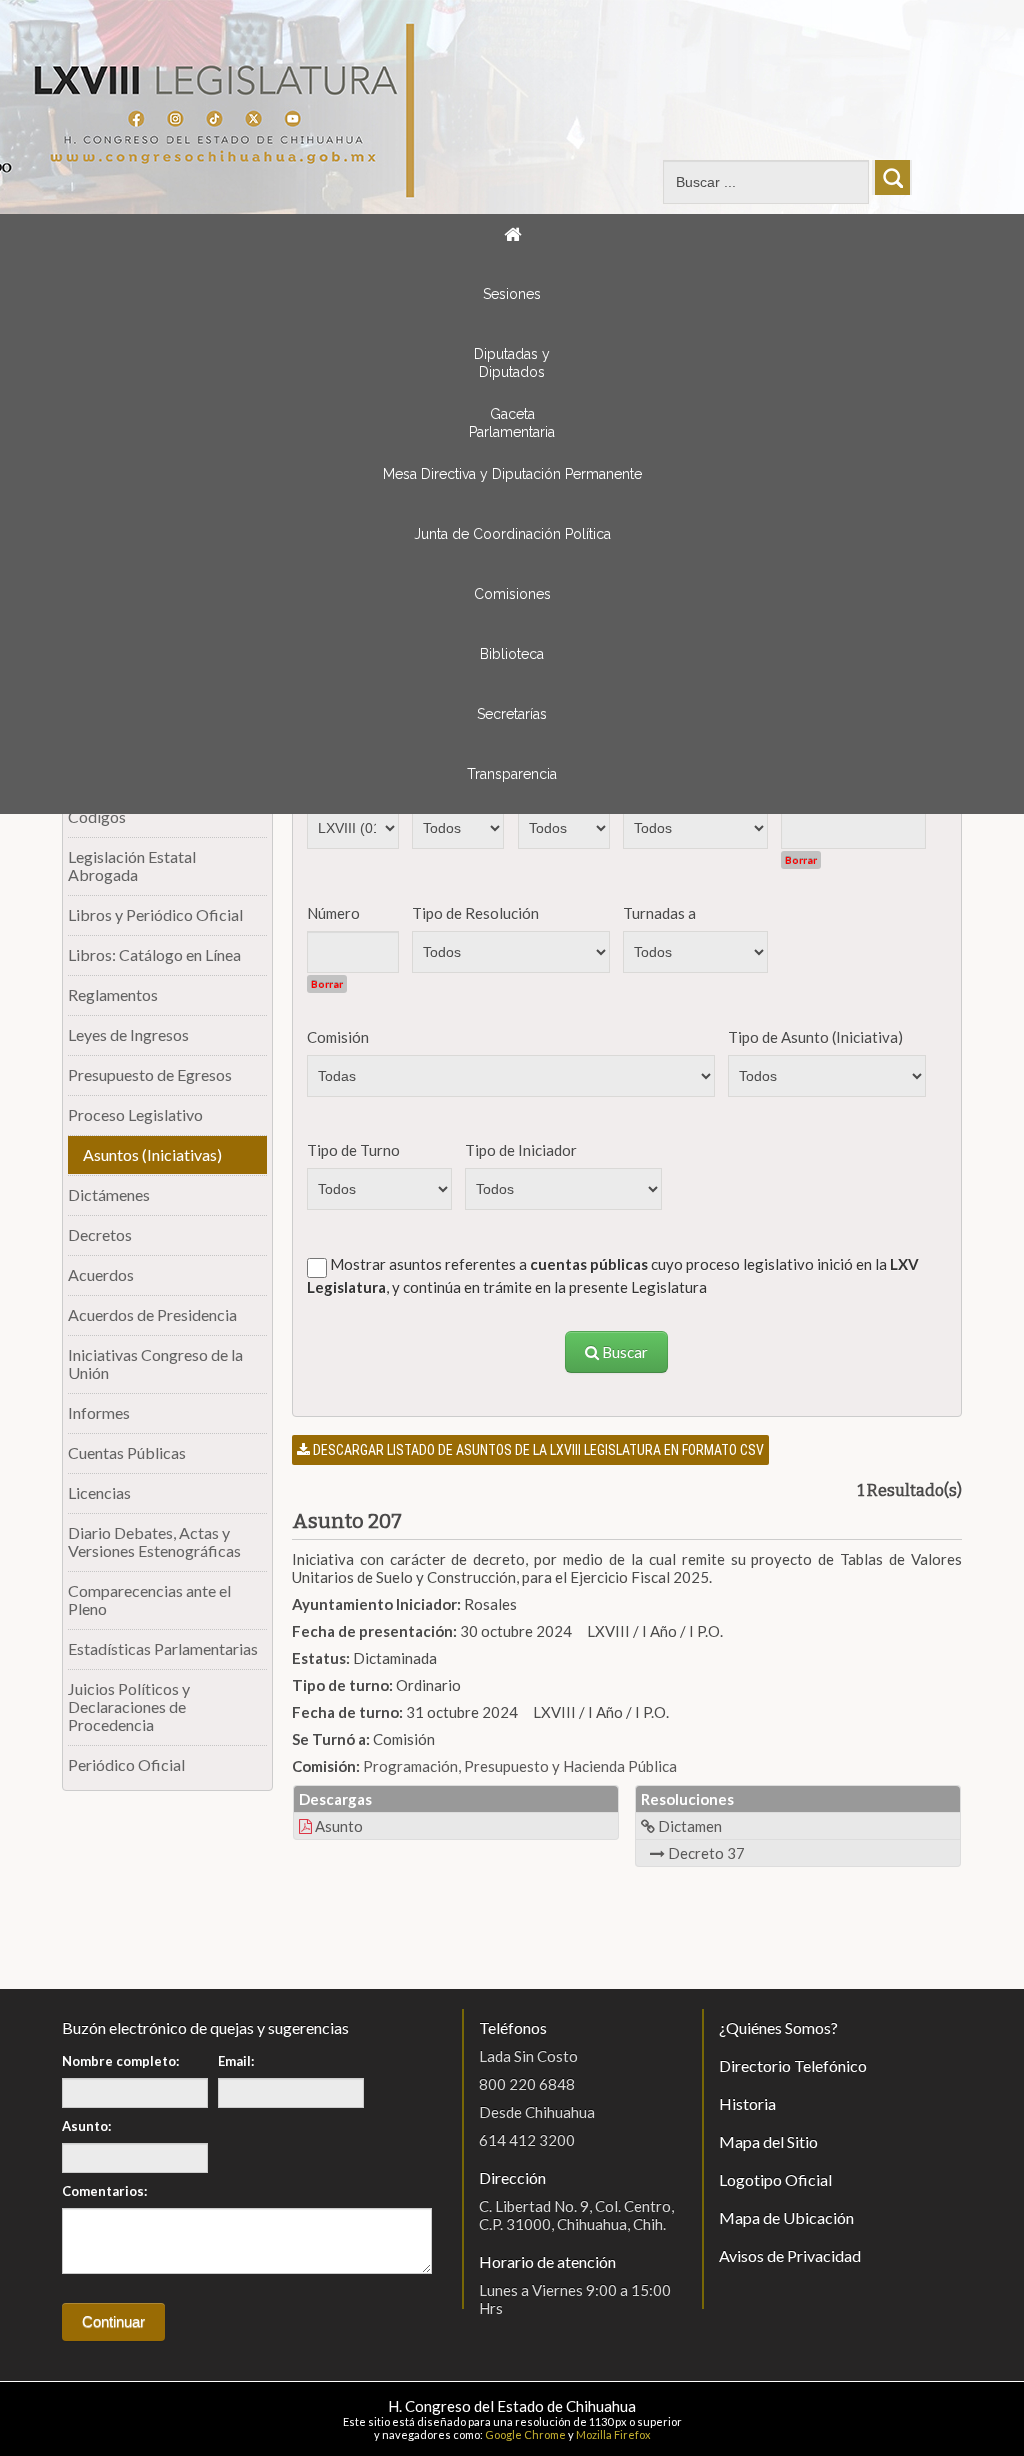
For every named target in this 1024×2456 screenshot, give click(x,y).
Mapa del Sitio (768, 2141)
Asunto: (86, 2126)
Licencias (99, 1492)
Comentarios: (104, 2191)
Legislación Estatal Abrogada (132, 865)
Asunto (337, 1826)
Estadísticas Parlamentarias (163, 1648)
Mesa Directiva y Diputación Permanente (512, 474)
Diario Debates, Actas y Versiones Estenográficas (154, 1541)
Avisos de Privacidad (790, 2255)
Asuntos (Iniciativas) (152, 1154)
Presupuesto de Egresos (150, 1074)
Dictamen (688, 1826)
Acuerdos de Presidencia (152, 1314)
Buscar (623, 1352)
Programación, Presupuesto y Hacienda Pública (520, 1766)
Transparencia (512, 774)
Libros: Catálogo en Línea (154, 954)
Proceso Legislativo (135, 1114)
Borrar (801, 860)
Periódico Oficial (126, 1764)
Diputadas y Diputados (512, 363)
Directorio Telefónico (793, 2065)
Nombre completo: (120, 2061)
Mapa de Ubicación (786, 2217)
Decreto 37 (705, 1853)
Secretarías (512, 714)
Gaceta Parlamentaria (512, 423)
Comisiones (512, 594)
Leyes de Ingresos (128, 1034)
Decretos (100, 1234)
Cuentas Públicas (127, 1452)
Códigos (97, 816)
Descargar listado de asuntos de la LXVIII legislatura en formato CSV (537, 1450)
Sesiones (512, 294)
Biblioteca (512, 654)
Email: (236, 2061)
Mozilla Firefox (613, 2434)
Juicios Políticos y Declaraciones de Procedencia (129, 1706)
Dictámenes (109, 1194)
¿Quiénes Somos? (778, 2027)
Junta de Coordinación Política (512, 534)
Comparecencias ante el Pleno (149, 1599)
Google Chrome (525, 2434)
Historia (747, 2103)
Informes (99, 1412)
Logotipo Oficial (775, 2179)
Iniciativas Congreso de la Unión (155, 1363)
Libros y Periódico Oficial (155, 914)
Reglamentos (113, 994)
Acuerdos (101, 1274)
